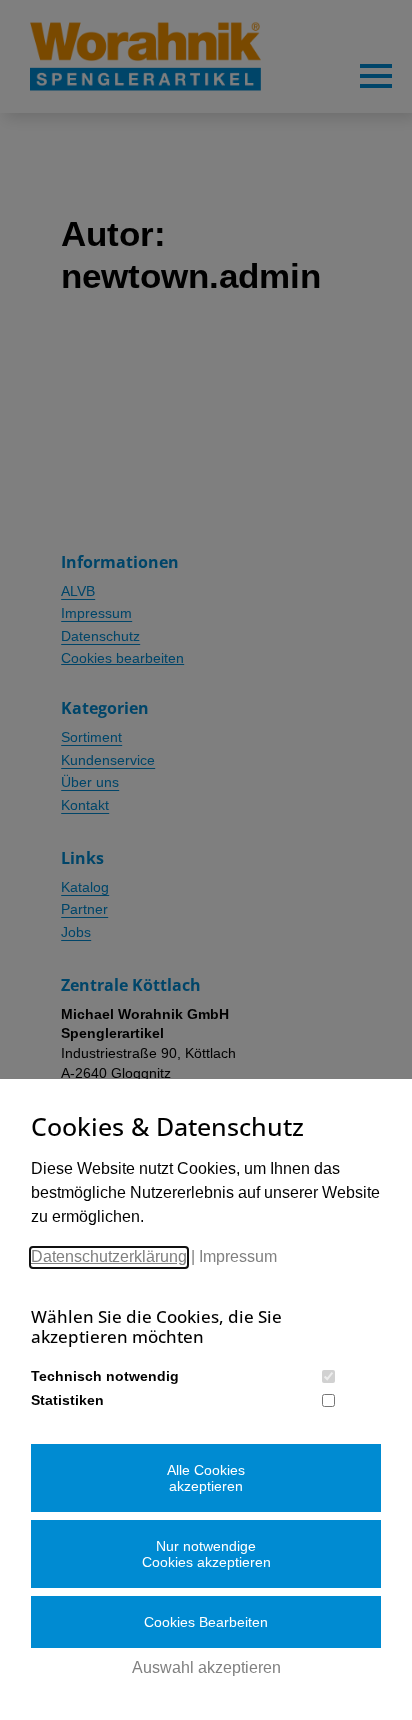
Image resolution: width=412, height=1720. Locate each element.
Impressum (238, 1256)
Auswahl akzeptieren (206, 1667)
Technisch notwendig (105, 1376)
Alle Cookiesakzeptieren (206, 1478)
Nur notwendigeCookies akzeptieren (206, 1554)
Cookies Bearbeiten (206, 1622)
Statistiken (67, 1400)
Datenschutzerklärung (109, 1256)
